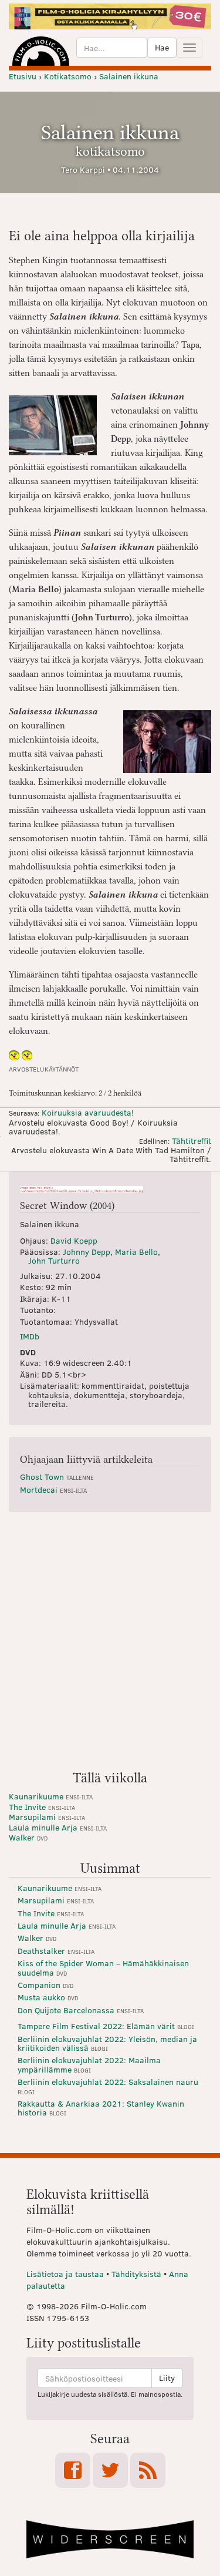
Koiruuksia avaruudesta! (88, 1112)
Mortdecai (53, 1489)
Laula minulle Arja (58, 1827)
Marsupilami (47, 1817)
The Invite (42, 1807)
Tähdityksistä (136, 2274)
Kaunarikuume (51, 1796)
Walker (28, 1837)
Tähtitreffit (192, 1141)
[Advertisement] (110, 1646)
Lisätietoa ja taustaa (65, 2274)
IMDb (30, 1336)
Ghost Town (57, 1477)
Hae (162, 47)
